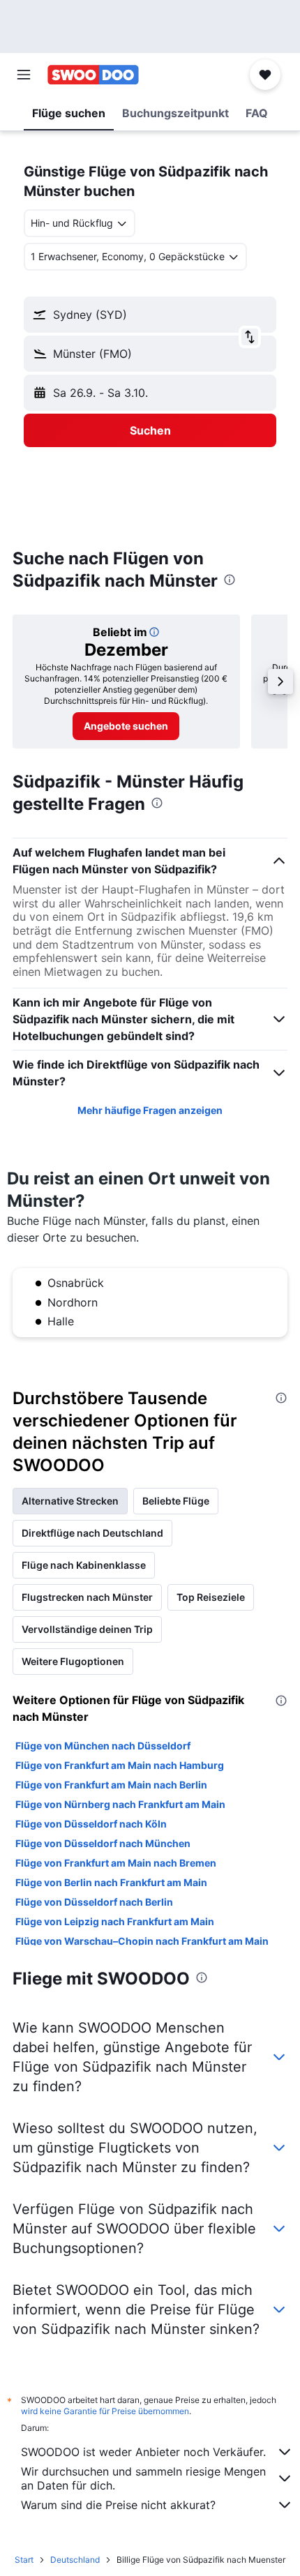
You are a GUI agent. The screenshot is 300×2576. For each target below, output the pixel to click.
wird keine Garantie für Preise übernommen (105, 2411)
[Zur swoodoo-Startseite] (93, 75)
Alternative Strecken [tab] (70, 1501)
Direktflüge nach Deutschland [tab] (92, 1533)
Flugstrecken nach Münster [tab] (87, 1597)
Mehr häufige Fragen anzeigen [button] (150, 1110)
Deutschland (75, 2560)
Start (24, 2560)
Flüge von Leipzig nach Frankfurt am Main (115, 1921)
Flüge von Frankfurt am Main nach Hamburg (120, 1765)
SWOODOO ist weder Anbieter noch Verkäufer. (143, 2452)
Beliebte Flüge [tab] (176, 1501)
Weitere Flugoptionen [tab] (73, 1661)
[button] (24, 75)
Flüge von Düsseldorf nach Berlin (94, 1902)
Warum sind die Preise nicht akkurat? (118, 2505)
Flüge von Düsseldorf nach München (103, 1843)
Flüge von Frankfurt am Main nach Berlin (111, 1785)
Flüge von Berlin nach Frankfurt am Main (111, 1882)
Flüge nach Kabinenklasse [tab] (84, 1565)
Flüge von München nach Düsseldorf (103, 1746)
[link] (126, 726)
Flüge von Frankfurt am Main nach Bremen (116, 1863)
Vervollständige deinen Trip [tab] (87, 1629)
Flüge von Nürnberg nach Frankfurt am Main (120, 1804)
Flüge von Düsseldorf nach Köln (91, 1824)
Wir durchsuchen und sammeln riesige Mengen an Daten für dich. (143, 2478)
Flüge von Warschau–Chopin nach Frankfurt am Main (142, 1941)
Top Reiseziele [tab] (211, 1597)
